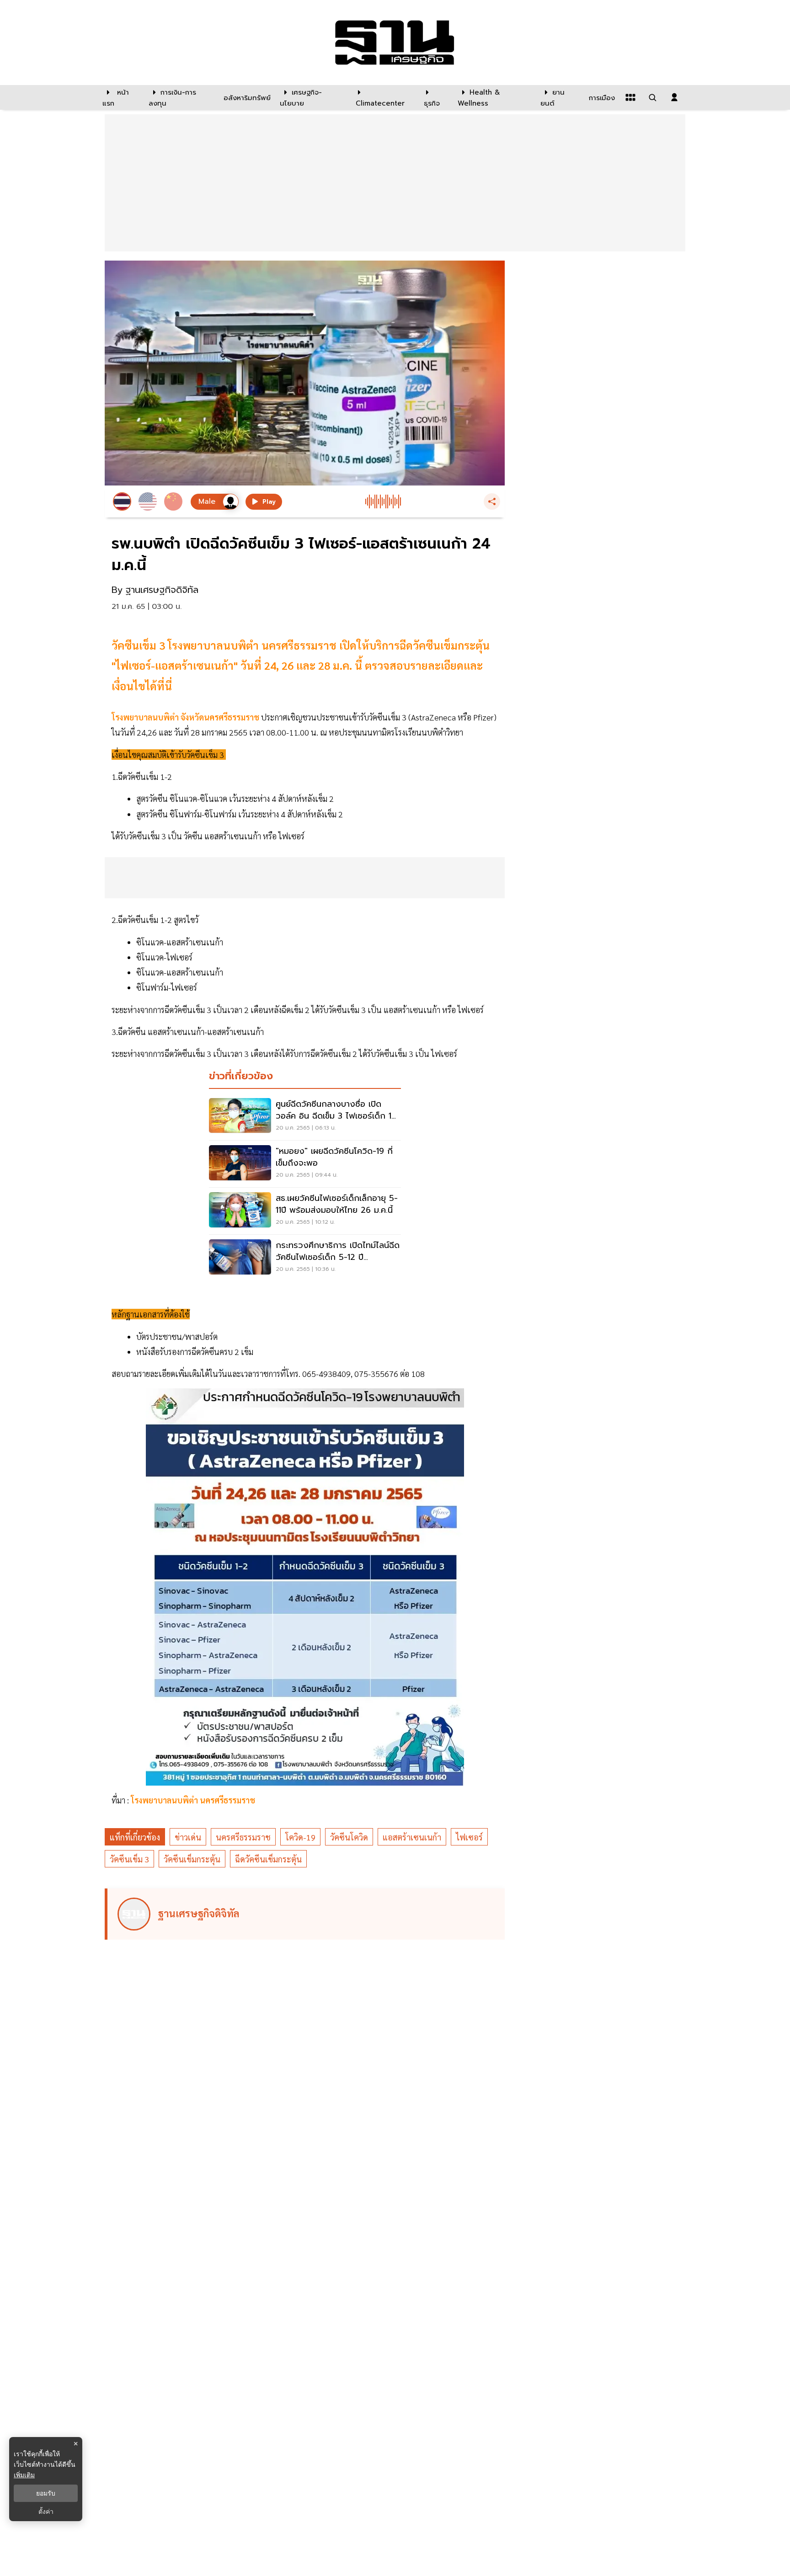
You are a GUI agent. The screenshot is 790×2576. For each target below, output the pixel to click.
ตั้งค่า (46, 2512)
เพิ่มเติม (24, 2475)
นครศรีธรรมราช (243, 1837)
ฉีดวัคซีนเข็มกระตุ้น (268, 1859)
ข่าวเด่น (188, 1837)
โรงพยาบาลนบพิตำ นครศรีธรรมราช (193, 1800)
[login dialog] (674, 97)
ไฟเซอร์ (469, 1837)
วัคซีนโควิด (349, 1837)
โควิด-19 (300, 1837)
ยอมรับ (46, 2493)
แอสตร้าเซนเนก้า (412, 1837)
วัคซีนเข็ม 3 (129, 1859)
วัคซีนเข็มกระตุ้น (192, 1859)
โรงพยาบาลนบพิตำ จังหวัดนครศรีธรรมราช (185, 717)
